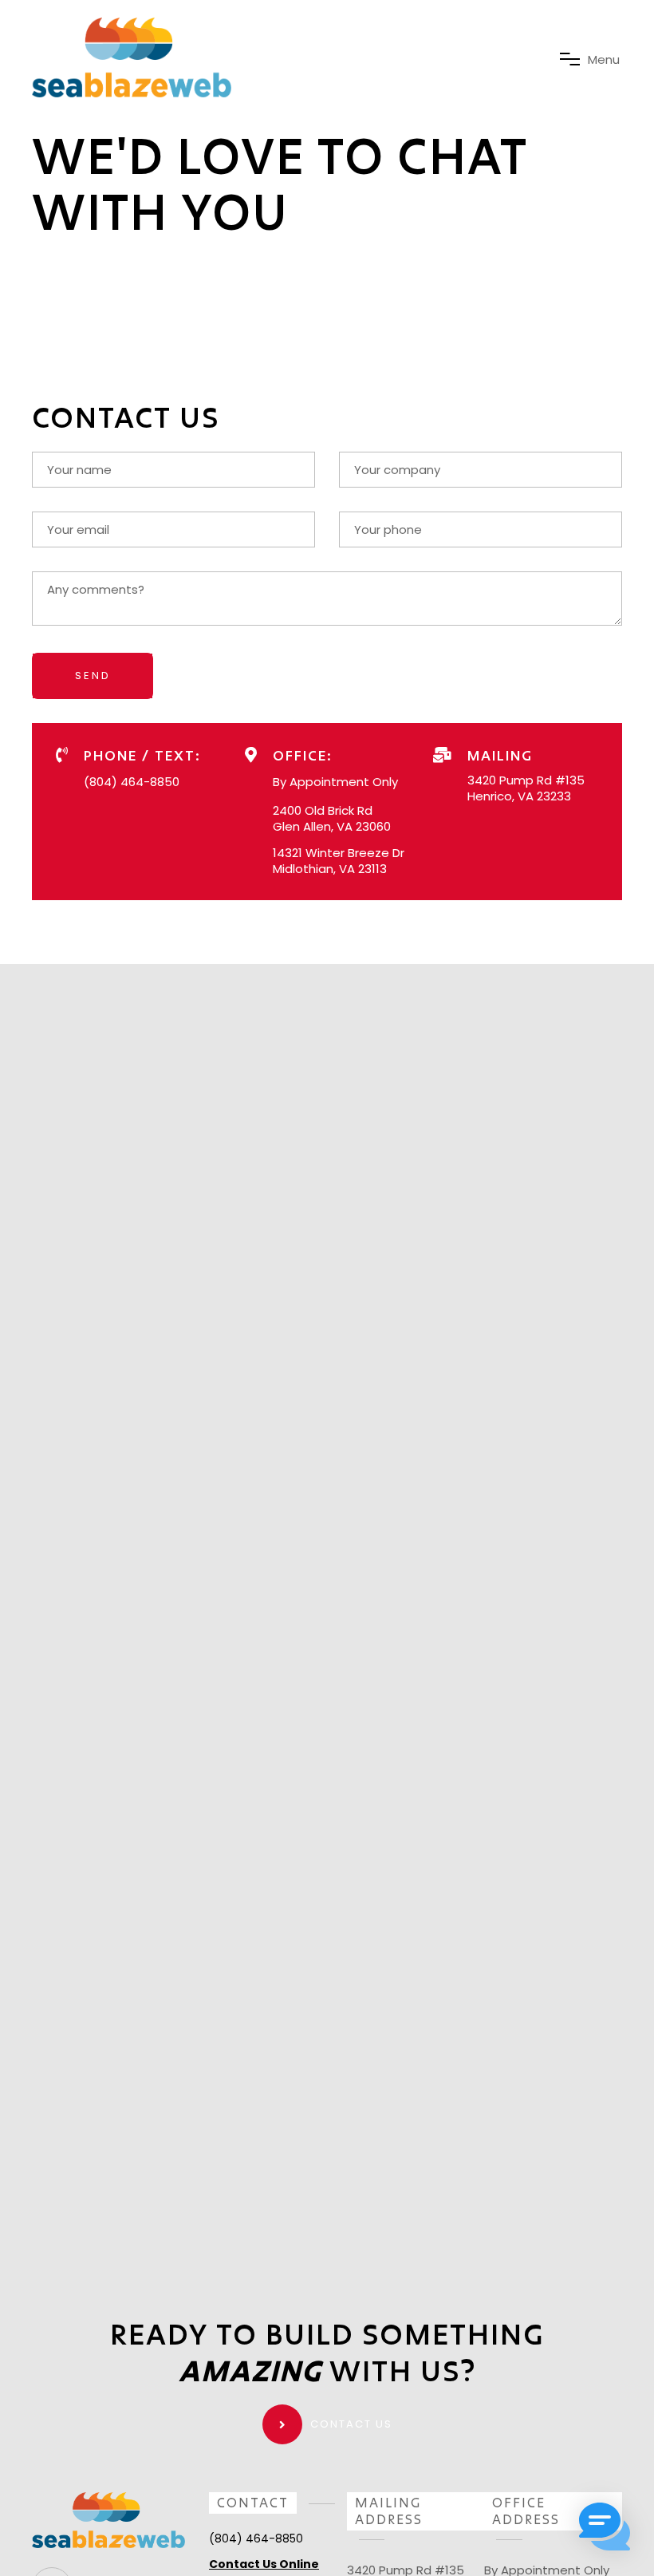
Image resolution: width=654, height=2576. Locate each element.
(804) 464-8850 (132, 782)
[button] (605, 2527)
